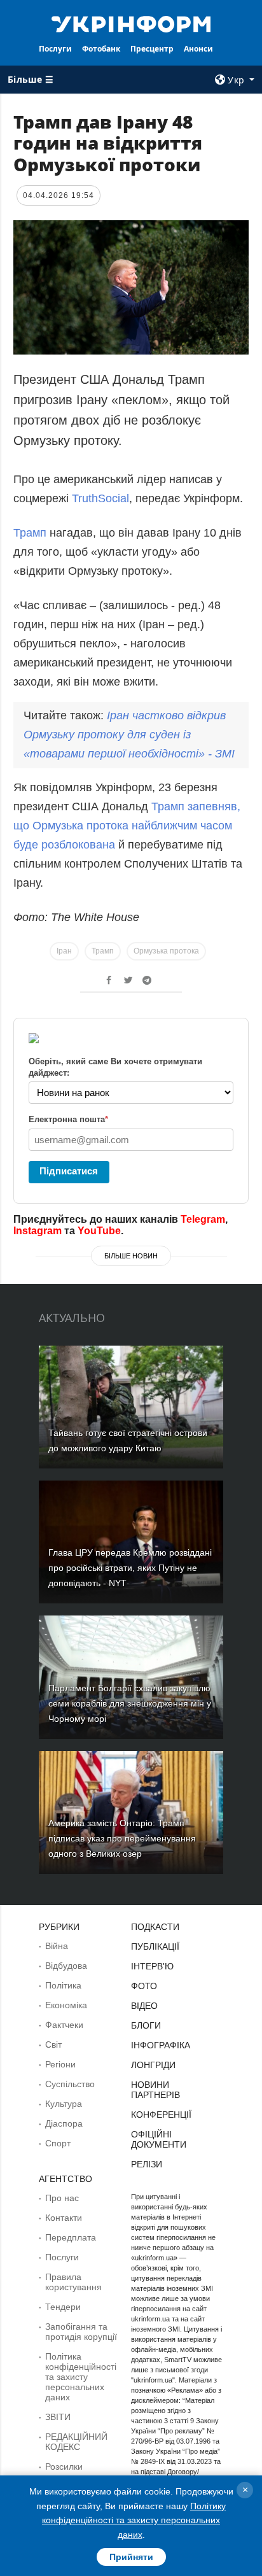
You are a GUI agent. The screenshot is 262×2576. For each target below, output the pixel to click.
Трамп (30, 533)
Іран (64, 951)
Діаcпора (64, 2123)
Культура (64, 2104)
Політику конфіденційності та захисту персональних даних (134, 2520)
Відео (144, 2006)
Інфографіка (161, 2045)
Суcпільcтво (70, 2084)
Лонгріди (153, 2065)
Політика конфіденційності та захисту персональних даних (81, 2377)
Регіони (60, 2064)
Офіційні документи (159, 2139)
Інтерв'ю (152, 1966)
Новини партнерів (155, 2090)
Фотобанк (101, 49)
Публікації (155, 1946)
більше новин (131, 1256)
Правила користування (73, 2282)
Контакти (64, 2218)
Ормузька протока (166, 951)
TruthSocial (100, 498)
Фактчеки (64, 2025)
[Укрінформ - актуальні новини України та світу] (131, 23)
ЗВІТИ (58, 2417)
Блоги (146, 2025)
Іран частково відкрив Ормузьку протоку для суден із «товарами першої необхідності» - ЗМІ (129, 735)
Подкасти (155, 1927)
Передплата (71, 2237)
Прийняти (131, 2557)
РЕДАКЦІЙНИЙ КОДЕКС (76, 2442)
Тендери (63, 2307)
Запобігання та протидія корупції (81, 2332)
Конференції (161, 2115)
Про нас (62, 2198)
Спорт (58, 2143)
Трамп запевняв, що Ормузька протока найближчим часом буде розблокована (127, 826)
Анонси (198, 49)
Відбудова (66, 1966)
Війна (57, 1946)
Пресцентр (152, 49)
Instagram (38, 1231)
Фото (144, 1986)
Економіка (66, 2005)
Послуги (55, 49)
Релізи (147, 2164)
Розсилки (64, 2467)
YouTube (99, 1231)
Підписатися (69, 1171)
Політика (63, 1985)
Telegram (203, 1219)
